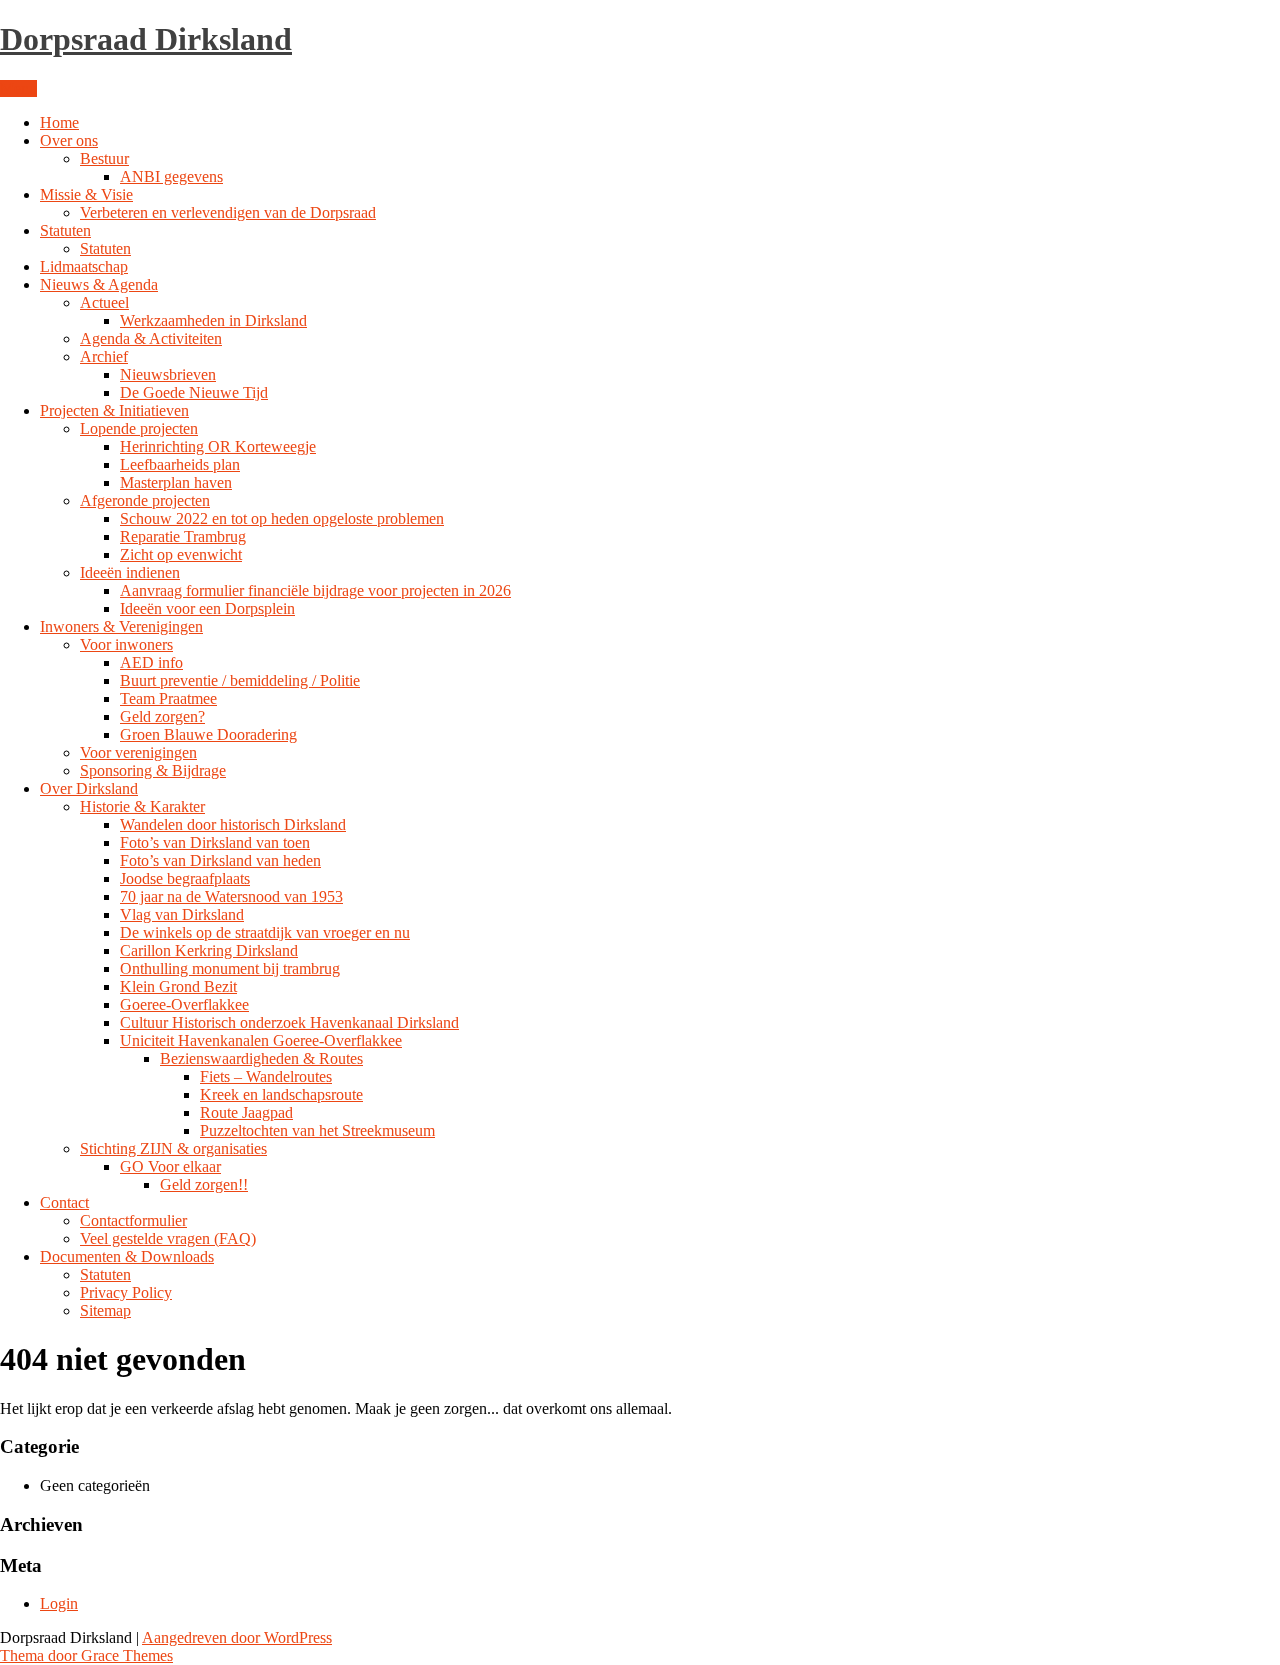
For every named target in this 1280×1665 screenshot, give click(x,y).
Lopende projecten (139, 428)
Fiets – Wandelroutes (266, 1076)
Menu (18, 88)
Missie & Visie (86, 194)
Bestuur (104, 158)
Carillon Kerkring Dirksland (209, 950)
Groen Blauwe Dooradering (208, 734)
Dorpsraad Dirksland (146, 39)
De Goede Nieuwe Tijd (194, 392)
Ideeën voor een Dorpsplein (207, 608)
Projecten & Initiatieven (114, 410)
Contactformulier (133, 1220)
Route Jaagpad (246, 1112)
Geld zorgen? (162, 716)
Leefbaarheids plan (180, 464)
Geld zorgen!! (204, 1184)
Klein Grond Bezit (178, 986)
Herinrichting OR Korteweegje (218, 446)
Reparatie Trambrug (183, 536)
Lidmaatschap (84, 266)
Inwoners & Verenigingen (121, 626)
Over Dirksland (89, 788)
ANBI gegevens (171, 176)
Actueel (104, 302)
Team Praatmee (168, 698)
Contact (64, 1202)
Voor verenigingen (138, 752)
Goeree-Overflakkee (184, 1004)
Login (59, 1603)
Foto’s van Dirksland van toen (215, 842)
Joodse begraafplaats (185, 878)
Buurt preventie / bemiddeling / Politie (240, 680)
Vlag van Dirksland (182, 914)
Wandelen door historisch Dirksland (233, 824)
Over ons (69, 140)
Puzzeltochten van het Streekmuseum (317, 1130)
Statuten (65, 230)
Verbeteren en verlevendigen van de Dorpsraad (228, 212)
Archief (104, 356)
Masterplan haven (176, 482)
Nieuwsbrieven (168, 374)
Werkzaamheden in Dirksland (213, 320)
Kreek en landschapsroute (281, 1094)
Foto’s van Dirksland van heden (220, 860)
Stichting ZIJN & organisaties (173, 1148)
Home (59, 122)
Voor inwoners (126, 644)
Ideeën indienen (130, 572)
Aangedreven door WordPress (237, 1637)
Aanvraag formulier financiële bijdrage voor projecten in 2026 (315, 590)
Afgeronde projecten (145, 500)
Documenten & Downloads (127, 1256)
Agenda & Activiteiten (151, 338)
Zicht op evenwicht (181, 554)
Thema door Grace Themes (86, 1655)
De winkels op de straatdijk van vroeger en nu (265, 932)
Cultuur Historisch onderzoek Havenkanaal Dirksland (289, 1022)
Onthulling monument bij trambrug (230, 968)
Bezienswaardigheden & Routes (261, 1058)
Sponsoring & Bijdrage (153, 770)
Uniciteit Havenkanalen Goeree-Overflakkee (261, 1040)
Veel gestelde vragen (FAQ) (168, 1238)
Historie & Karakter (142, 806)
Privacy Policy (126, 1292)
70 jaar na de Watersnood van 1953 (231, 896)
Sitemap (105, 1310)
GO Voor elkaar (170, 1166)
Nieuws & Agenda (99, 284)
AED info (151, 662)
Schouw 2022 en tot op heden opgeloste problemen (282, 518)
